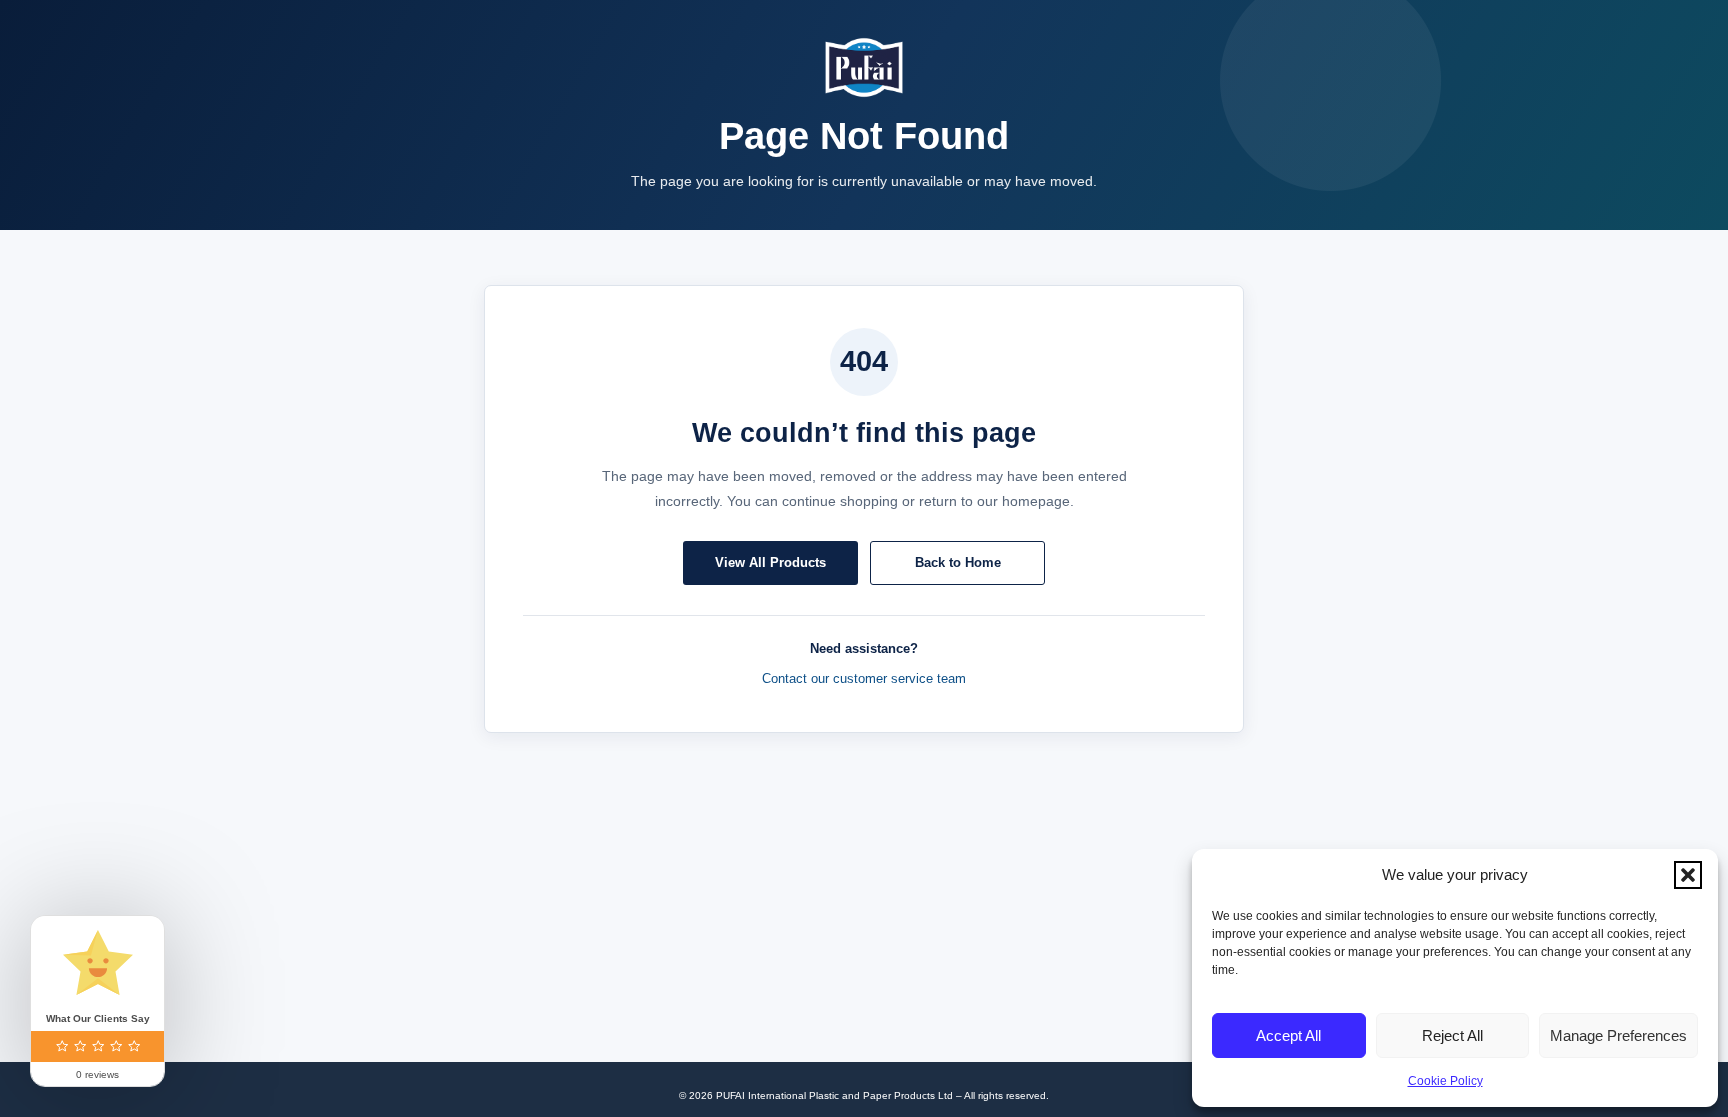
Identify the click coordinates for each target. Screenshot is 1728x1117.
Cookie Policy (1445, 1081)
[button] (1688, 875)
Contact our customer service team (864, 678)
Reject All (1452, 1035)
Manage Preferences (1618, 1035)
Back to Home (958, 562)
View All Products (770, 562)
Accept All (1288, 1035)
